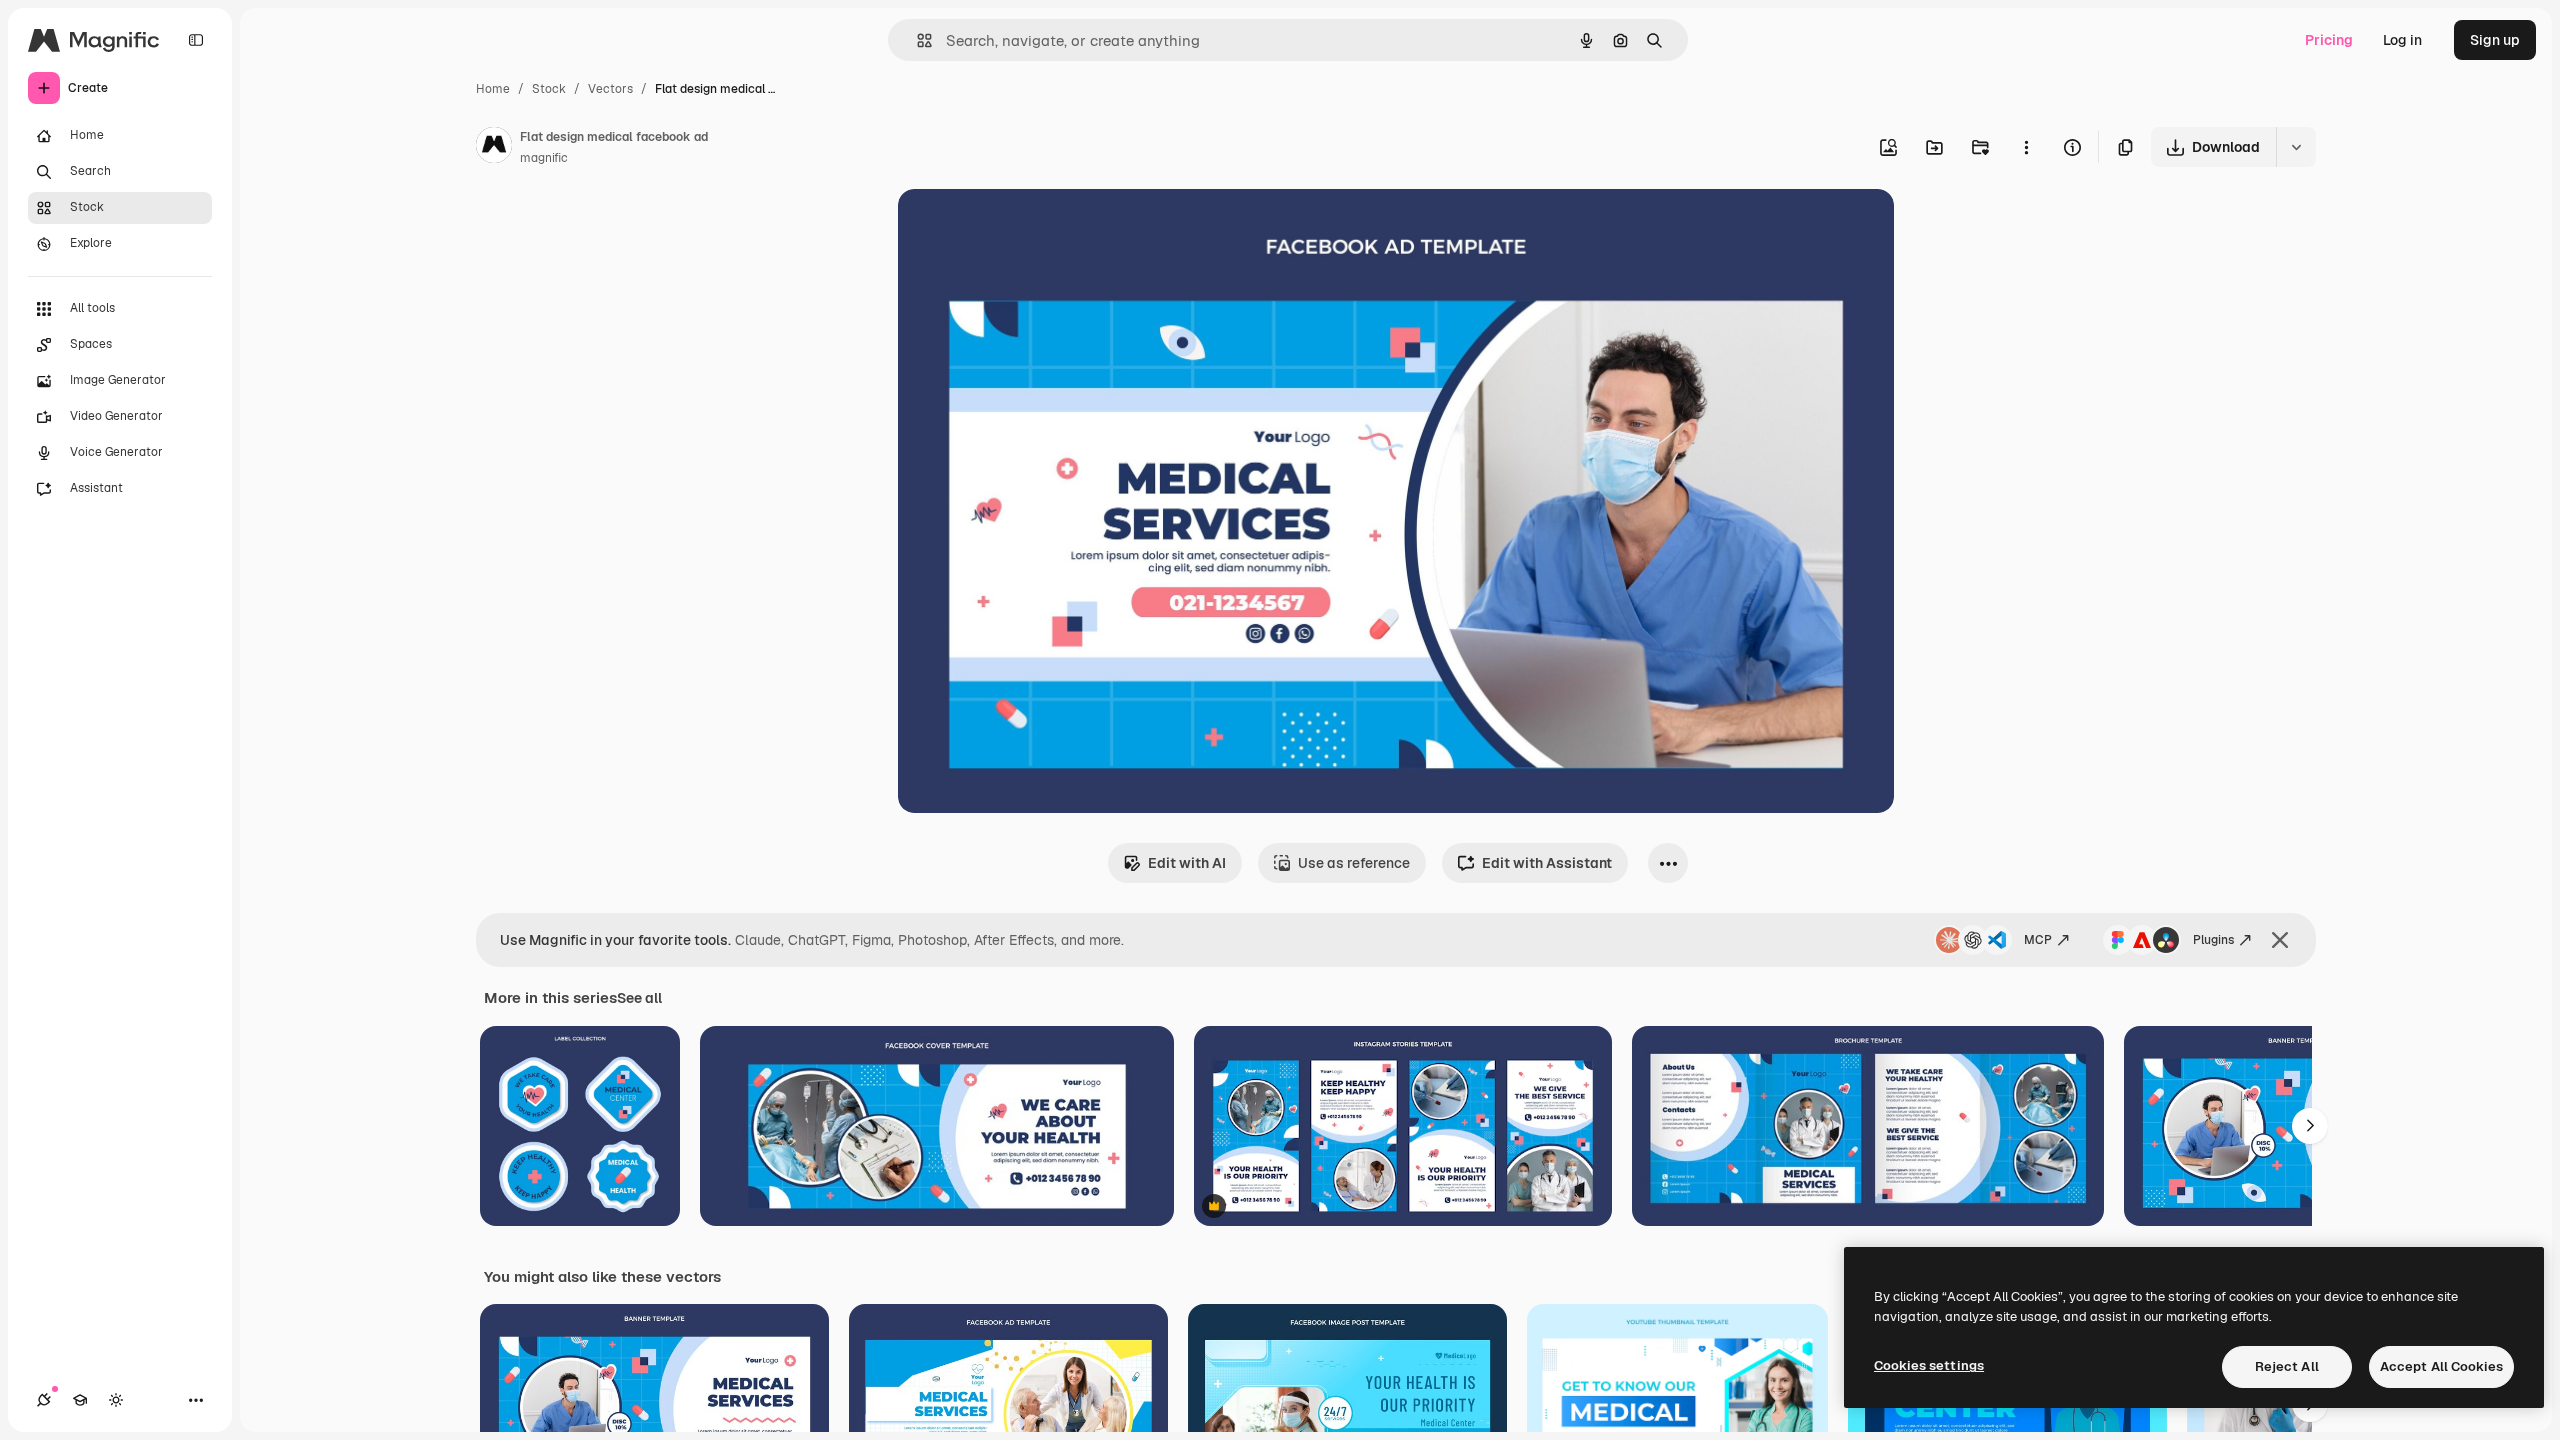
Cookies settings (1929, 1365)
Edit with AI (1187, 863)
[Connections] (44, 1400)
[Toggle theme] (116, 1400)
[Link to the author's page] (494, 148)
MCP (2038, 940)
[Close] (2280, 940)
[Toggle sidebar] (196, 40)
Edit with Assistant (1547, 863)
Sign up (2495, 40)
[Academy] (80, 1400)
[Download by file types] (2296, 147)
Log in (2402, 40)
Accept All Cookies (2441, 1366)
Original (1026, 227)
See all (639, 998)
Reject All (2287, 1366)
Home (493, 89)
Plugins (2213, 940)
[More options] (2026, 147)
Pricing (2329, 40)
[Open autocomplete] (916, 40)
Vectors (610, 89)
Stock (549, 89)
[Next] (2310, 1126)
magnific (544, 158)
